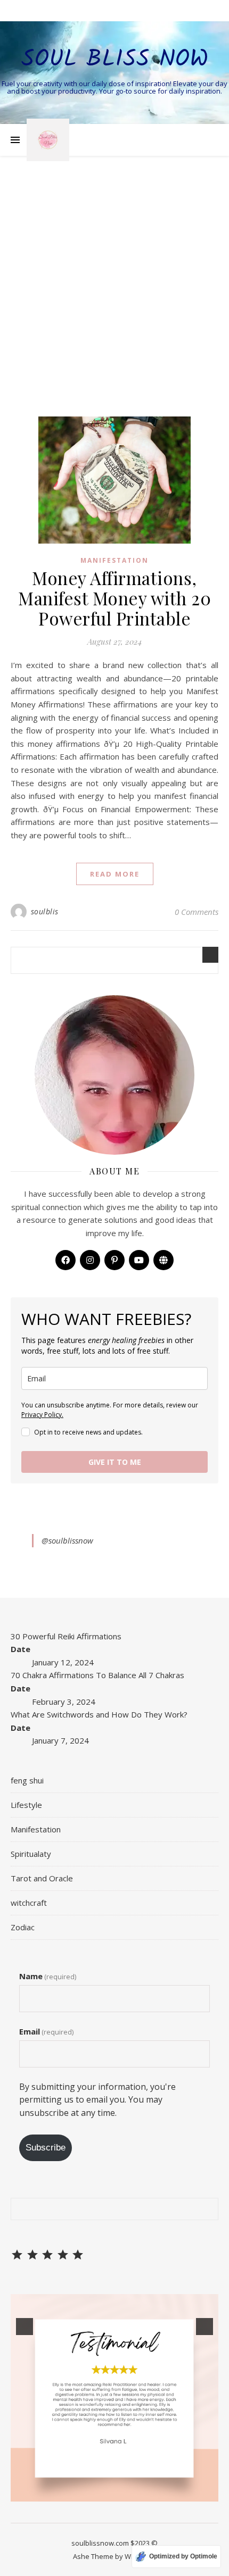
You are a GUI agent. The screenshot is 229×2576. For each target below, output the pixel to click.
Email (46, 2031)
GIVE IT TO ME (115, 1462)
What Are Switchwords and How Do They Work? (99, 1714)
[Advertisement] (114, 297)
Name (48, 1976)
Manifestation (114, 560)
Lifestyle (26, 1805)
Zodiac (23, 1927)
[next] (205, 2327)
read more (115, 874)
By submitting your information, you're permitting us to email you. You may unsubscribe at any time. (97, 2100)
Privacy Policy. (42, 1415)
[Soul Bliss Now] (48, 140)
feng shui (27, 1780)
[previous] (24, 2327)
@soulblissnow (67, 1540)
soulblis (45, 911)
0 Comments (197, 912)
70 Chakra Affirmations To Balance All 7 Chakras (97, 1675)
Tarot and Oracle (42, 1878)
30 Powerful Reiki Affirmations (66, 1636)
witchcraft (29, 1903)
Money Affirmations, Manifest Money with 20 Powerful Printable (114, 598)
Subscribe (46, 2148)
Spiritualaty (31, 1854)
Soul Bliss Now (115, 60)
